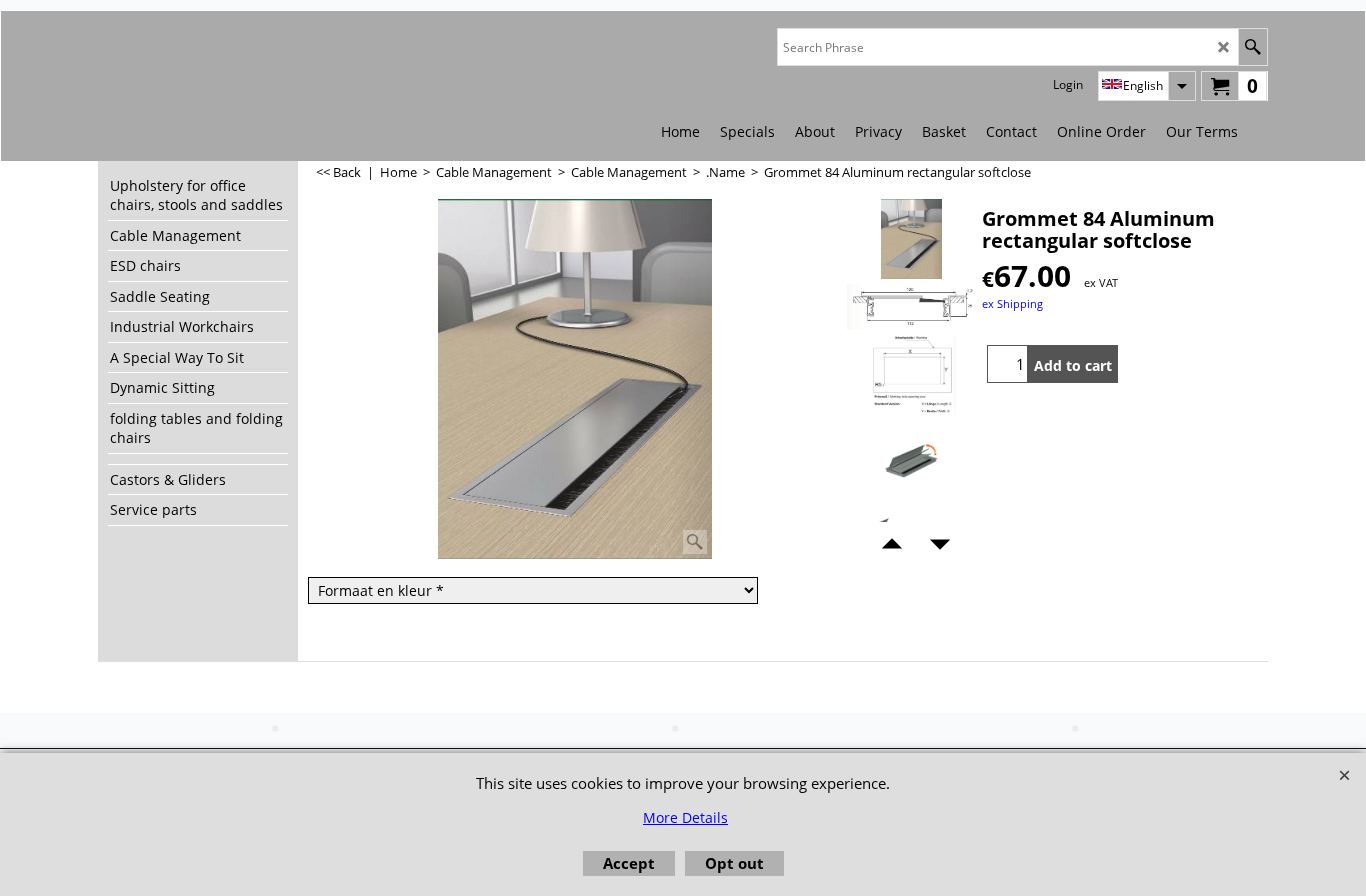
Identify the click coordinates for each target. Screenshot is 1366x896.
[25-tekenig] (911, 307)
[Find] (1252, 47)
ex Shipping (1012, 303)
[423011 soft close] (911, 460)
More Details (685, 817)
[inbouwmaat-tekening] (911, 375)
